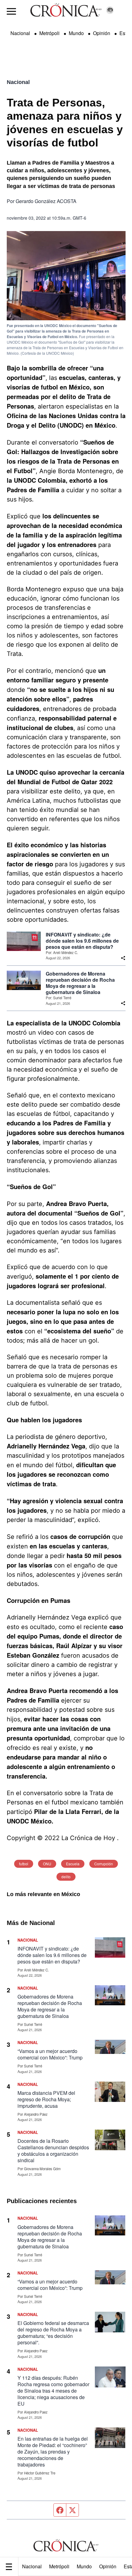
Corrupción (104, 1864)
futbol (24, 1864)
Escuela (73, 1864)
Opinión (108, 2566)
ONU (47, 1864)
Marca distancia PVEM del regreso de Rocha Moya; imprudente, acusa (46, 2099)
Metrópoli (59, 2566)
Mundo (84, 2566)
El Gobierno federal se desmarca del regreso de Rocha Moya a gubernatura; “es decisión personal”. (53, 2333)
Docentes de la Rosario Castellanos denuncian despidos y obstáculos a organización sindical (53, 2151)
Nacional (32, 2566)
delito (66, 1877)
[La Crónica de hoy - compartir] (123, 958)
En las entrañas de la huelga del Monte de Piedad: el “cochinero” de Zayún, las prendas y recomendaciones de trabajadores (53, 2452)
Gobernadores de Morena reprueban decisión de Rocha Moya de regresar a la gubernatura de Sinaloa (80, 983)
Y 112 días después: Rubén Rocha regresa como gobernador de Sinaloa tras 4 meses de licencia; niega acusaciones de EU (53, 2391)
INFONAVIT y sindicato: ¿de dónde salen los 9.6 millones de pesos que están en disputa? (82, 941)
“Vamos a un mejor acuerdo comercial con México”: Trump (50, 2054)
